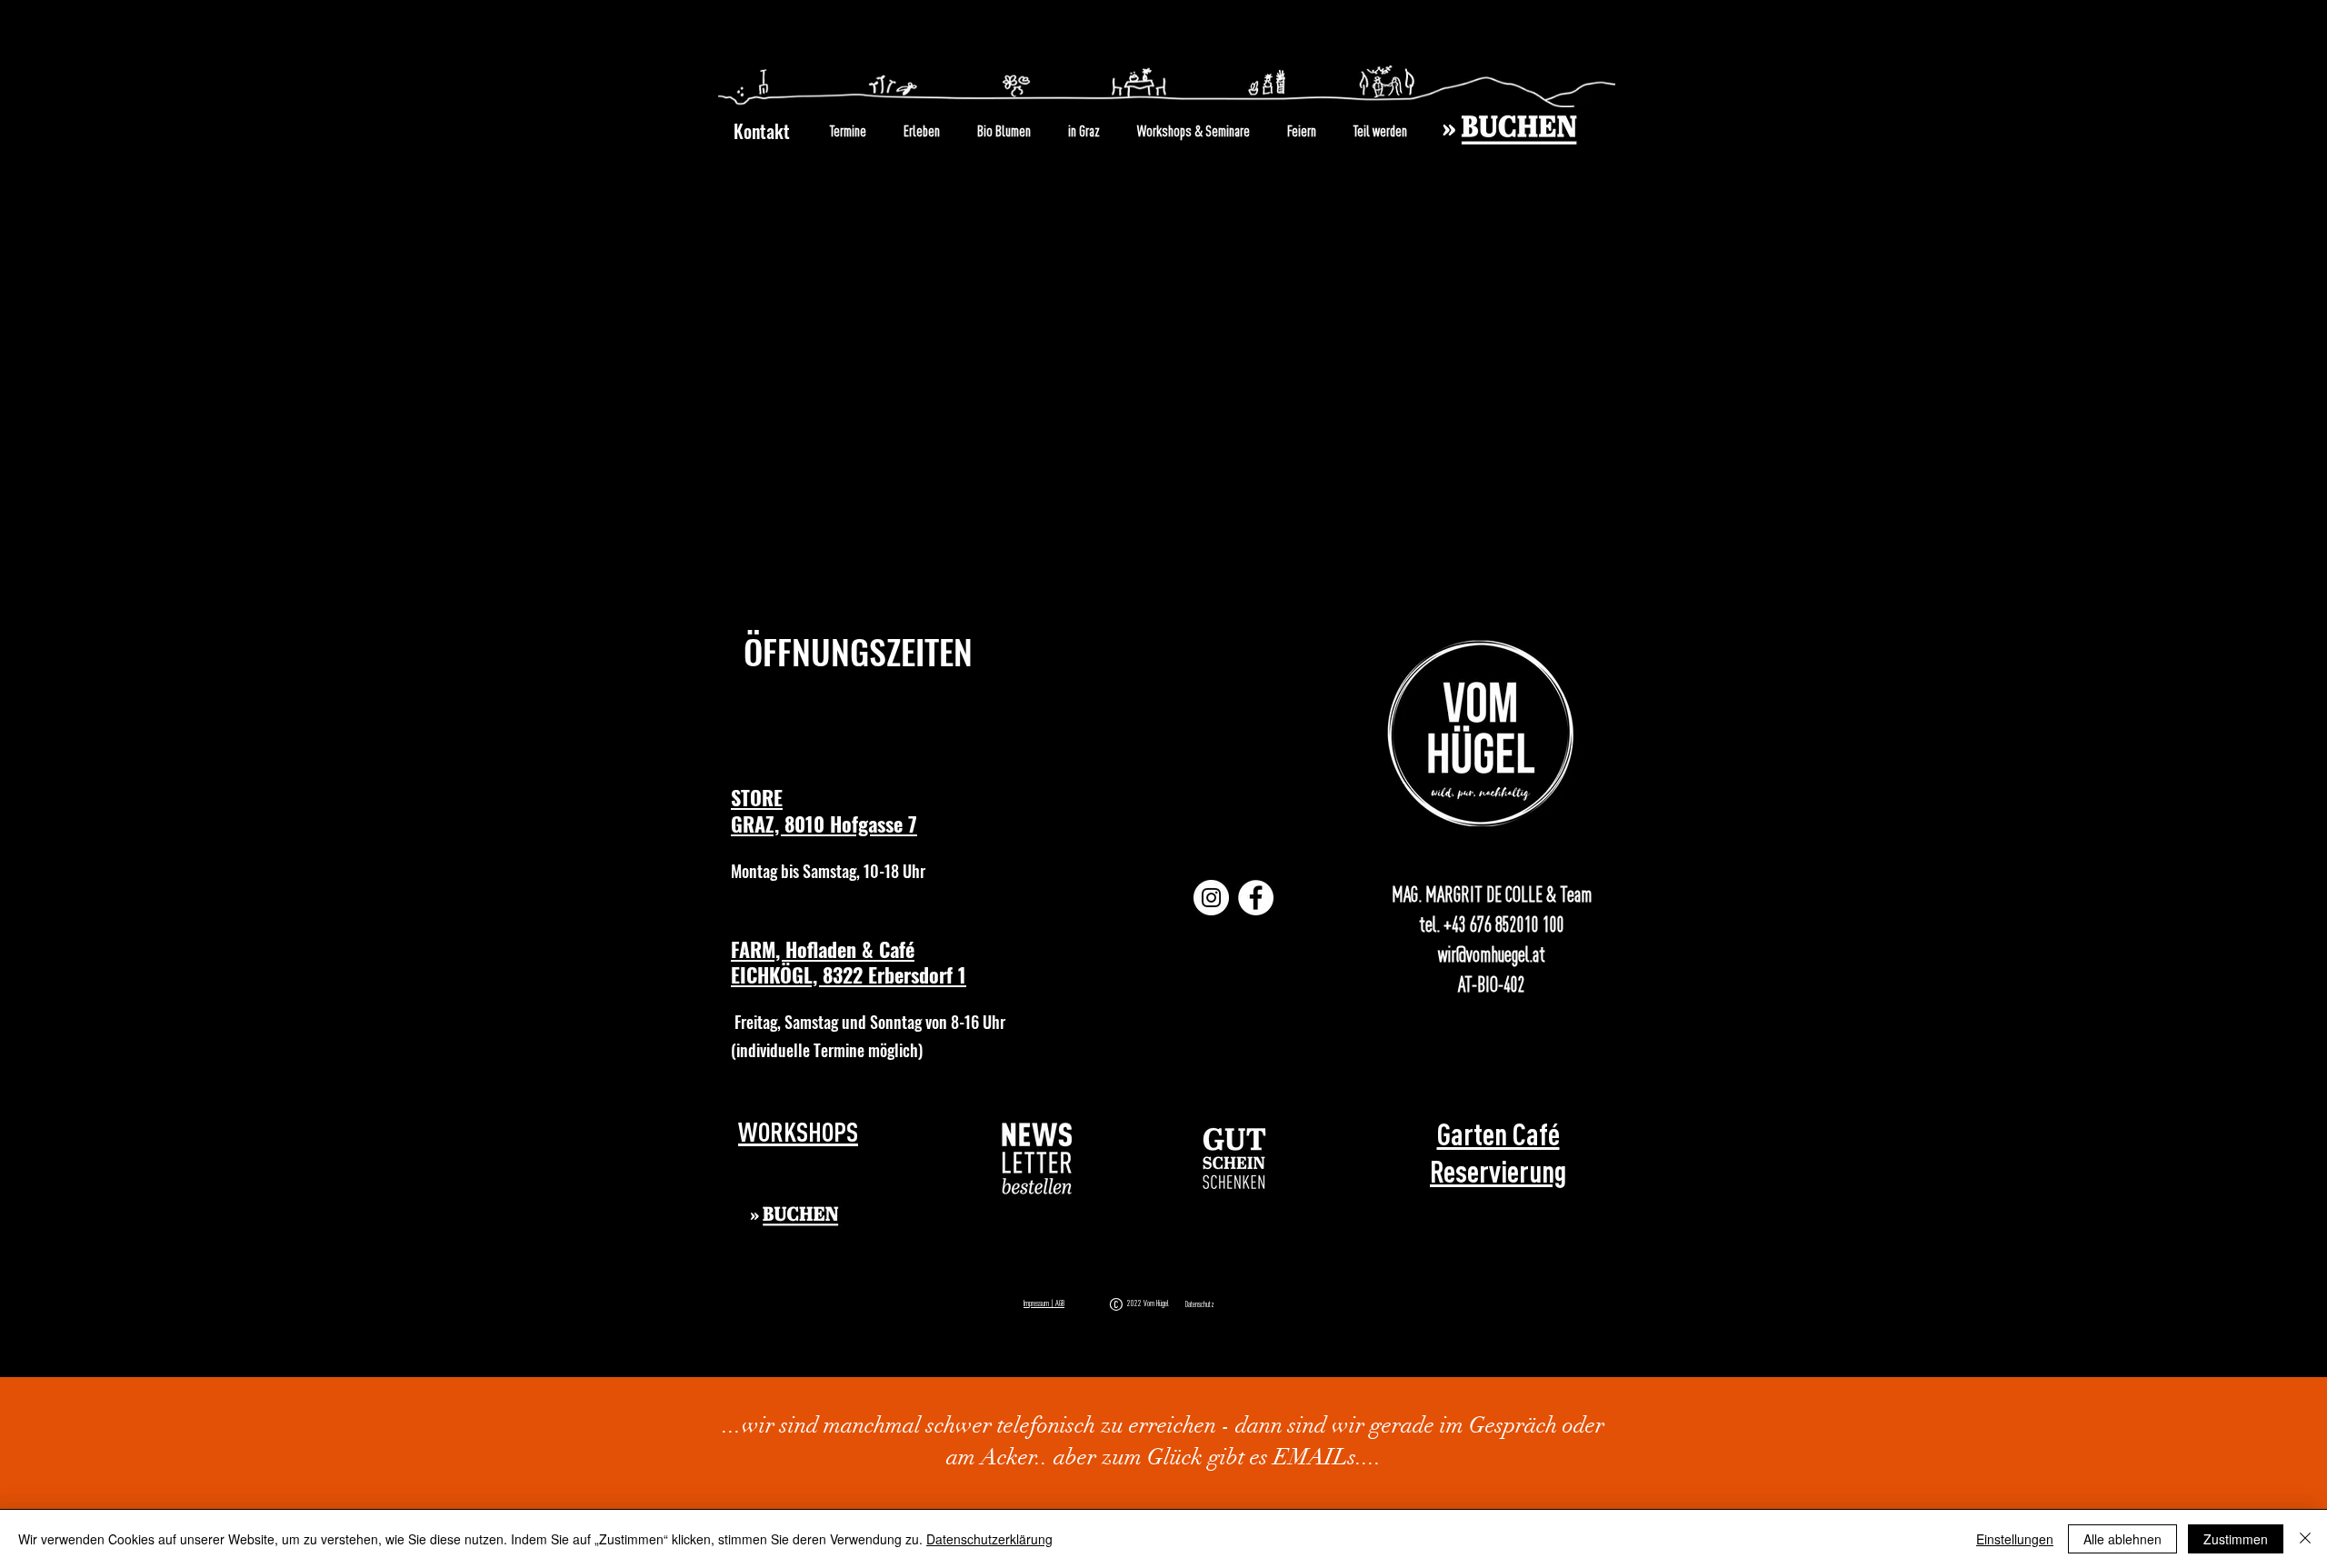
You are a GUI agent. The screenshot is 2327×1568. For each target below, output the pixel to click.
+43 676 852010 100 (1504, 924)
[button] (1038, 1159)
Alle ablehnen (2122, 1539)
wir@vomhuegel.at (1492, 954)
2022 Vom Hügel (1150, 1303)
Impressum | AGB (1044, 1303)
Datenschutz (1200, 1304)
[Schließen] (2305, 1539)
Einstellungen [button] (2015, 1539)
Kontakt (762, 131)
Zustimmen (2236, 1539)
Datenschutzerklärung (989, 1539)
